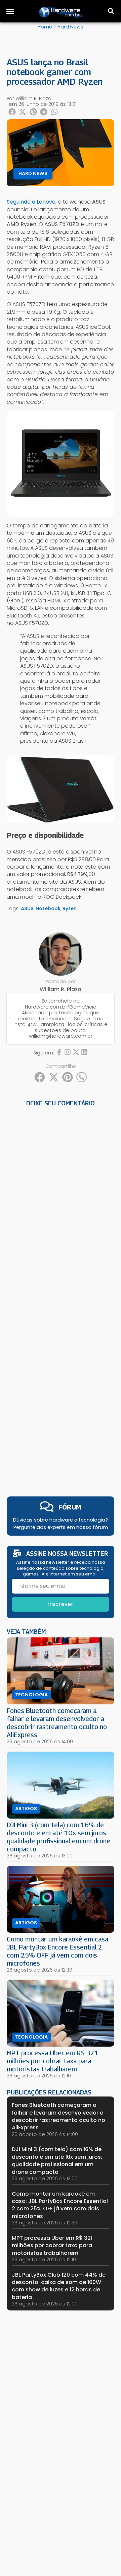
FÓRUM (70, 1507)
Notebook (48, 908)
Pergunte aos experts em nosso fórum (61, 1527)
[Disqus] (61, 1202)
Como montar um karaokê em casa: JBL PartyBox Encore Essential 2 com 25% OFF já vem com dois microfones (58, 1951)
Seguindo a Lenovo (31, 202)
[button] (10, 11)
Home (45, 27)
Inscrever (61, 1604)
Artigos (26, 1809)
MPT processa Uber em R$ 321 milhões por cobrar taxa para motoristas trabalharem (53, 2061)
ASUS (27, 908)
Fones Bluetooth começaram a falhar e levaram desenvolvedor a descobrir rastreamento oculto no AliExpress (57, 1723)
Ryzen (70, 908)
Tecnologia (31, 1695)
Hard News (70, 27)
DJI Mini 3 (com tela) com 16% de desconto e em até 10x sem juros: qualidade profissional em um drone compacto (58, 1837)
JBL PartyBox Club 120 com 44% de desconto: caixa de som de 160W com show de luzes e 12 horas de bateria (59, 2286)
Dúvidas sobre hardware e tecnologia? (61, 1520)
